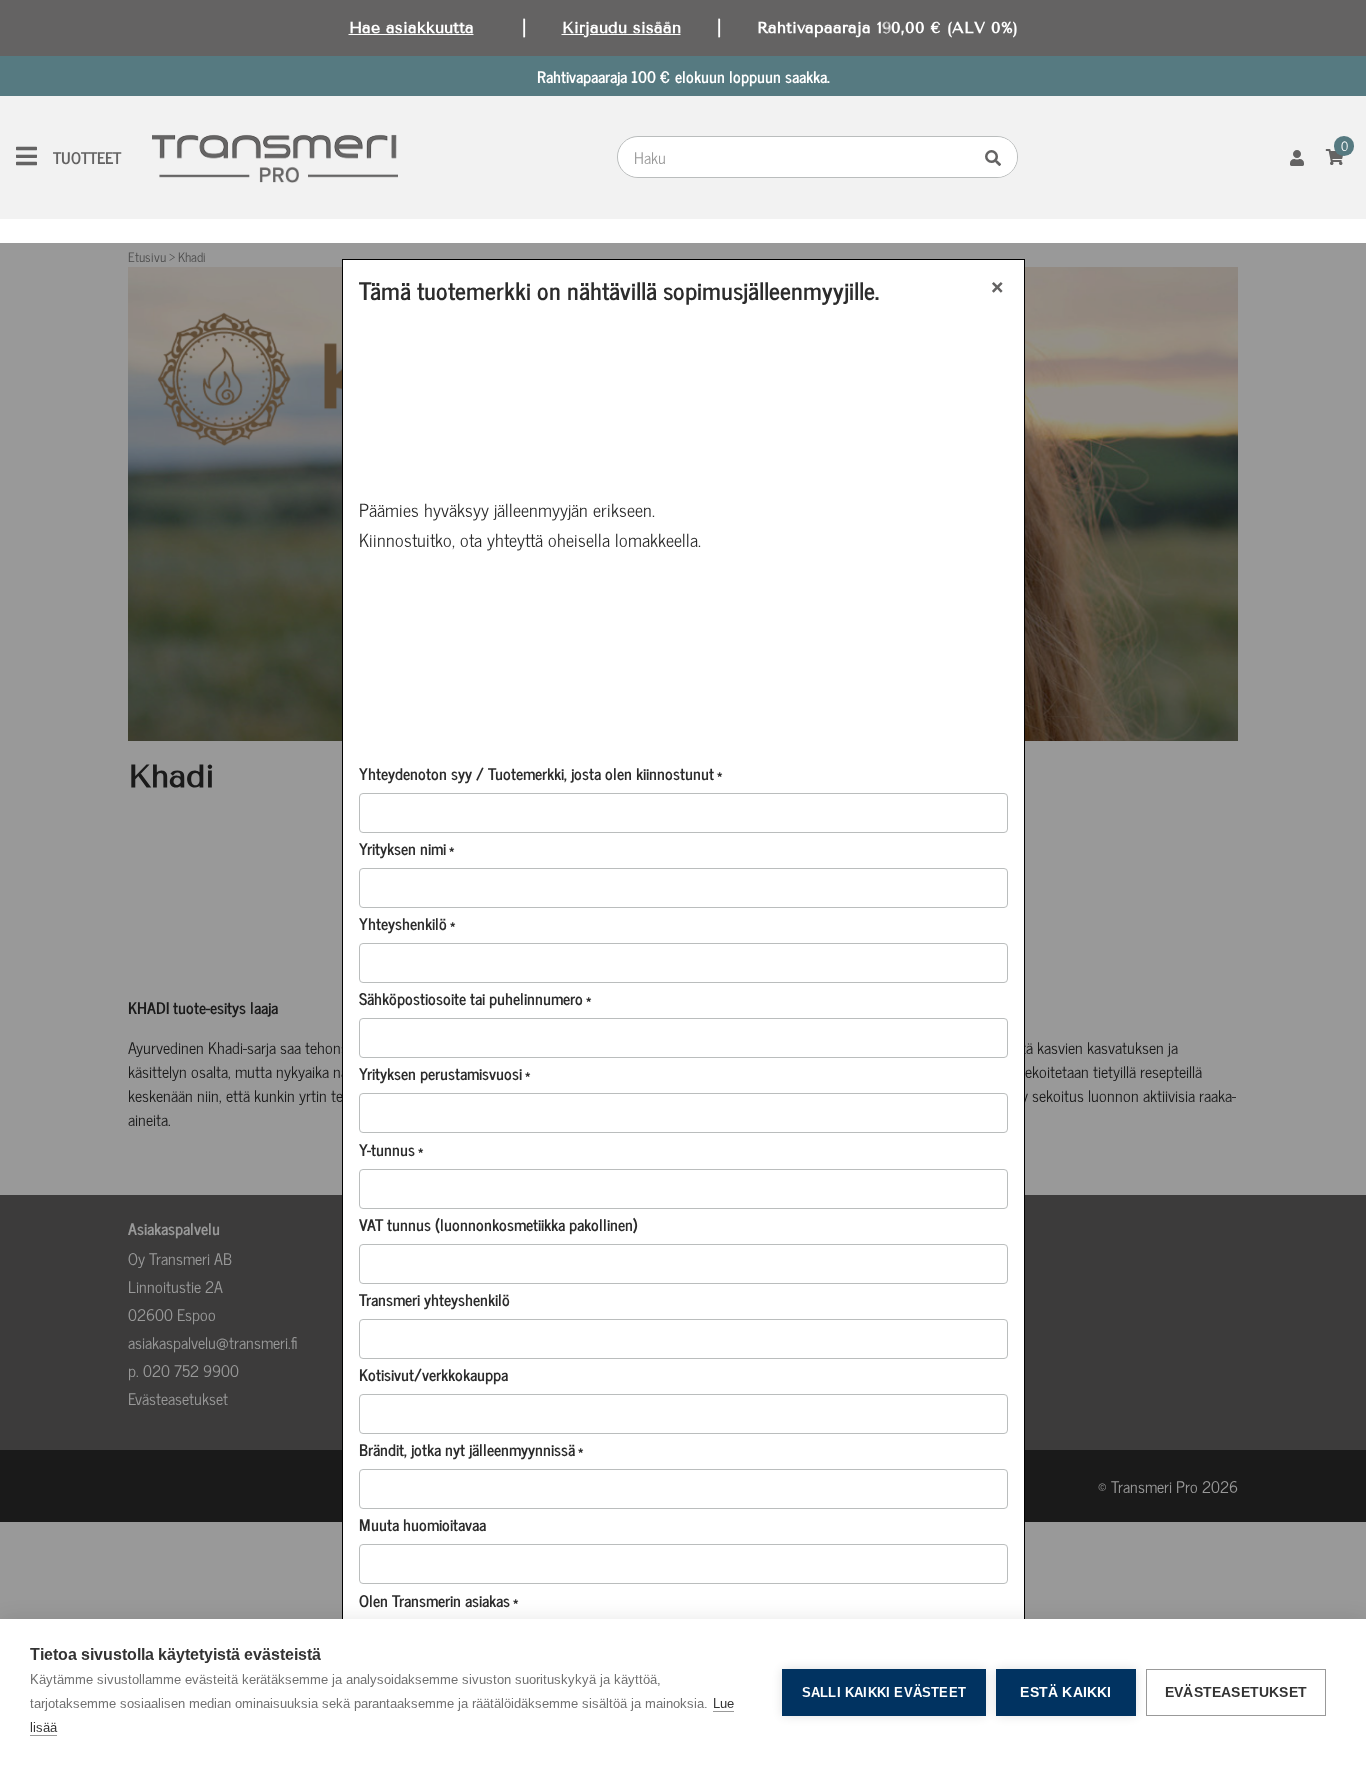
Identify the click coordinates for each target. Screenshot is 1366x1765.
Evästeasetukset (1236, 1692)
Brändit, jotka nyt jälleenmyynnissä (471, 1449)
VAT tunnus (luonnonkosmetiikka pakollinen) (498, 1224)
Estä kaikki (1065, 1692)
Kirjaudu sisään (621, 27)
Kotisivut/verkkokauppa (433, 1374)
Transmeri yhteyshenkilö (434, 1299)
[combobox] (799, 157)
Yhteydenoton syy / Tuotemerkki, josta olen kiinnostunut (540, 773)
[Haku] (998, 157)
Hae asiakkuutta (411, 27)
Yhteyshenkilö (407, 923)
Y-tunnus (391, 1149)
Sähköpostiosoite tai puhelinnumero (475, 998)
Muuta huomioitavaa (422, 1524)
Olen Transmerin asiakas (438, 1600)
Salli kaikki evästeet (884, 1692)
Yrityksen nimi (406, 848)
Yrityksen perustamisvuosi (444, 1073)
